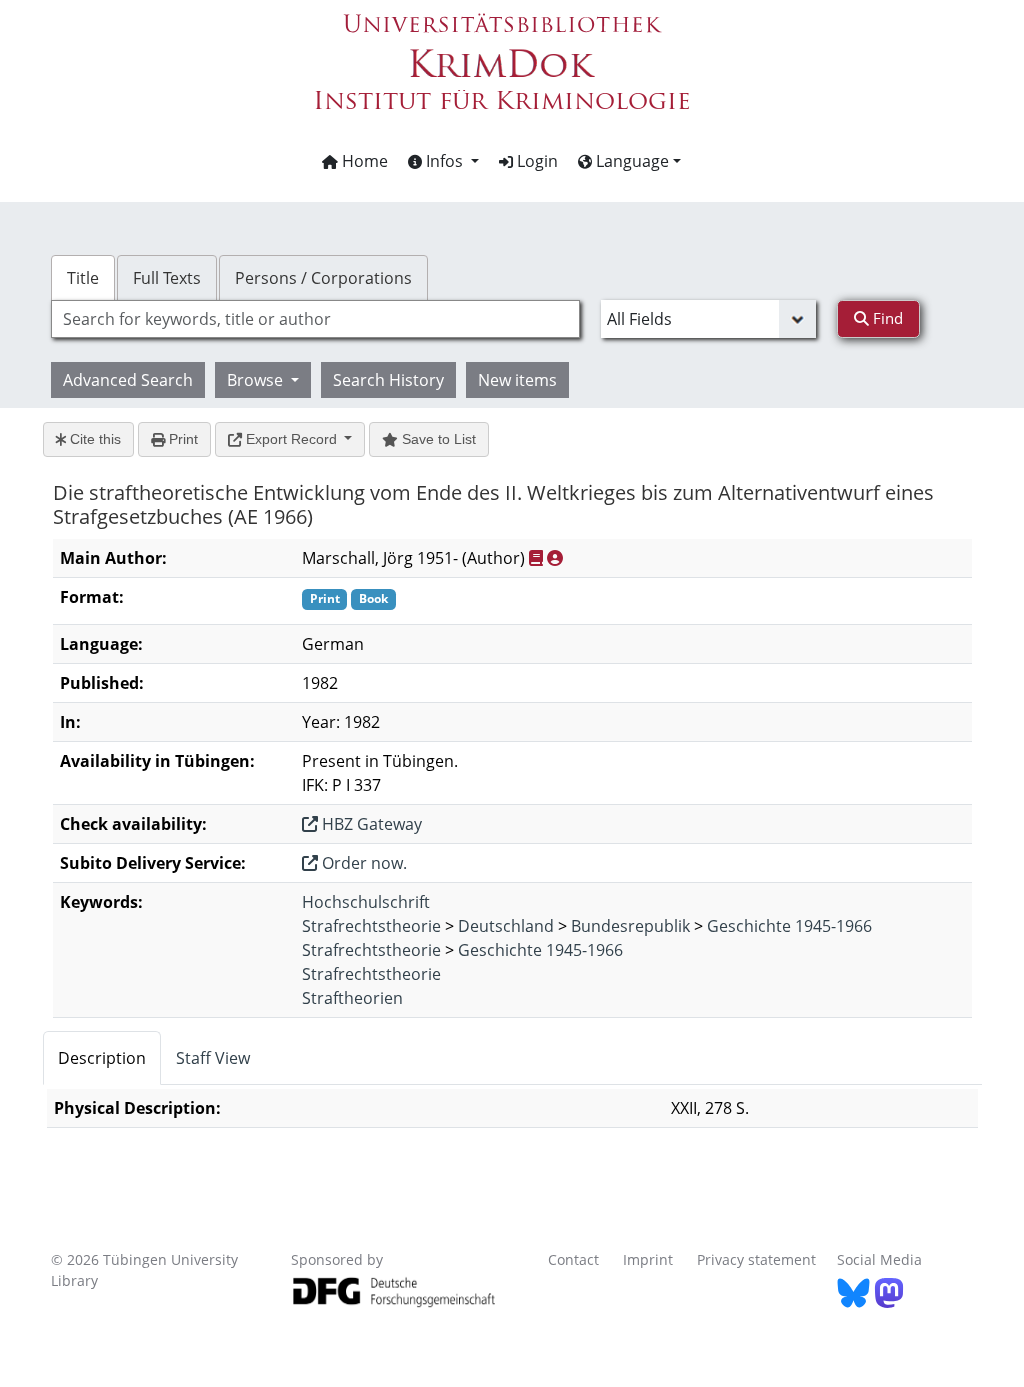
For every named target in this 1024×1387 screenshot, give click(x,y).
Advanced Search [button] (128, 380)
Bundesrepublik (630, 926)
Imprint (648, 1259)
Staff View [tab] (213, 1058)
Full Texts (167, 278)
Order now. (362, 863)
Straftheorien (352, 998)
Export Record (291, 439)
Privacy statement (756, 1259)
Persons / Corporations (323, 278)
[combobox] (315, 319)
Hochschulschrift (366, 902)
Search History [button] (388, 380)
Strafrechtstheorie (371, 926)
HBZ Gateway (370, 824)
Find (886, 318)
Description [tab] (102, 1058)
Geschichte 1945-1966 (789, 926)
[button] (443, 161)
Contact (573, 1259)
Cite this (93, 439)
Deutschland (506, 926)
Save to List (437, 439)
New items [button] (517, 380)
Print (181, 439)
